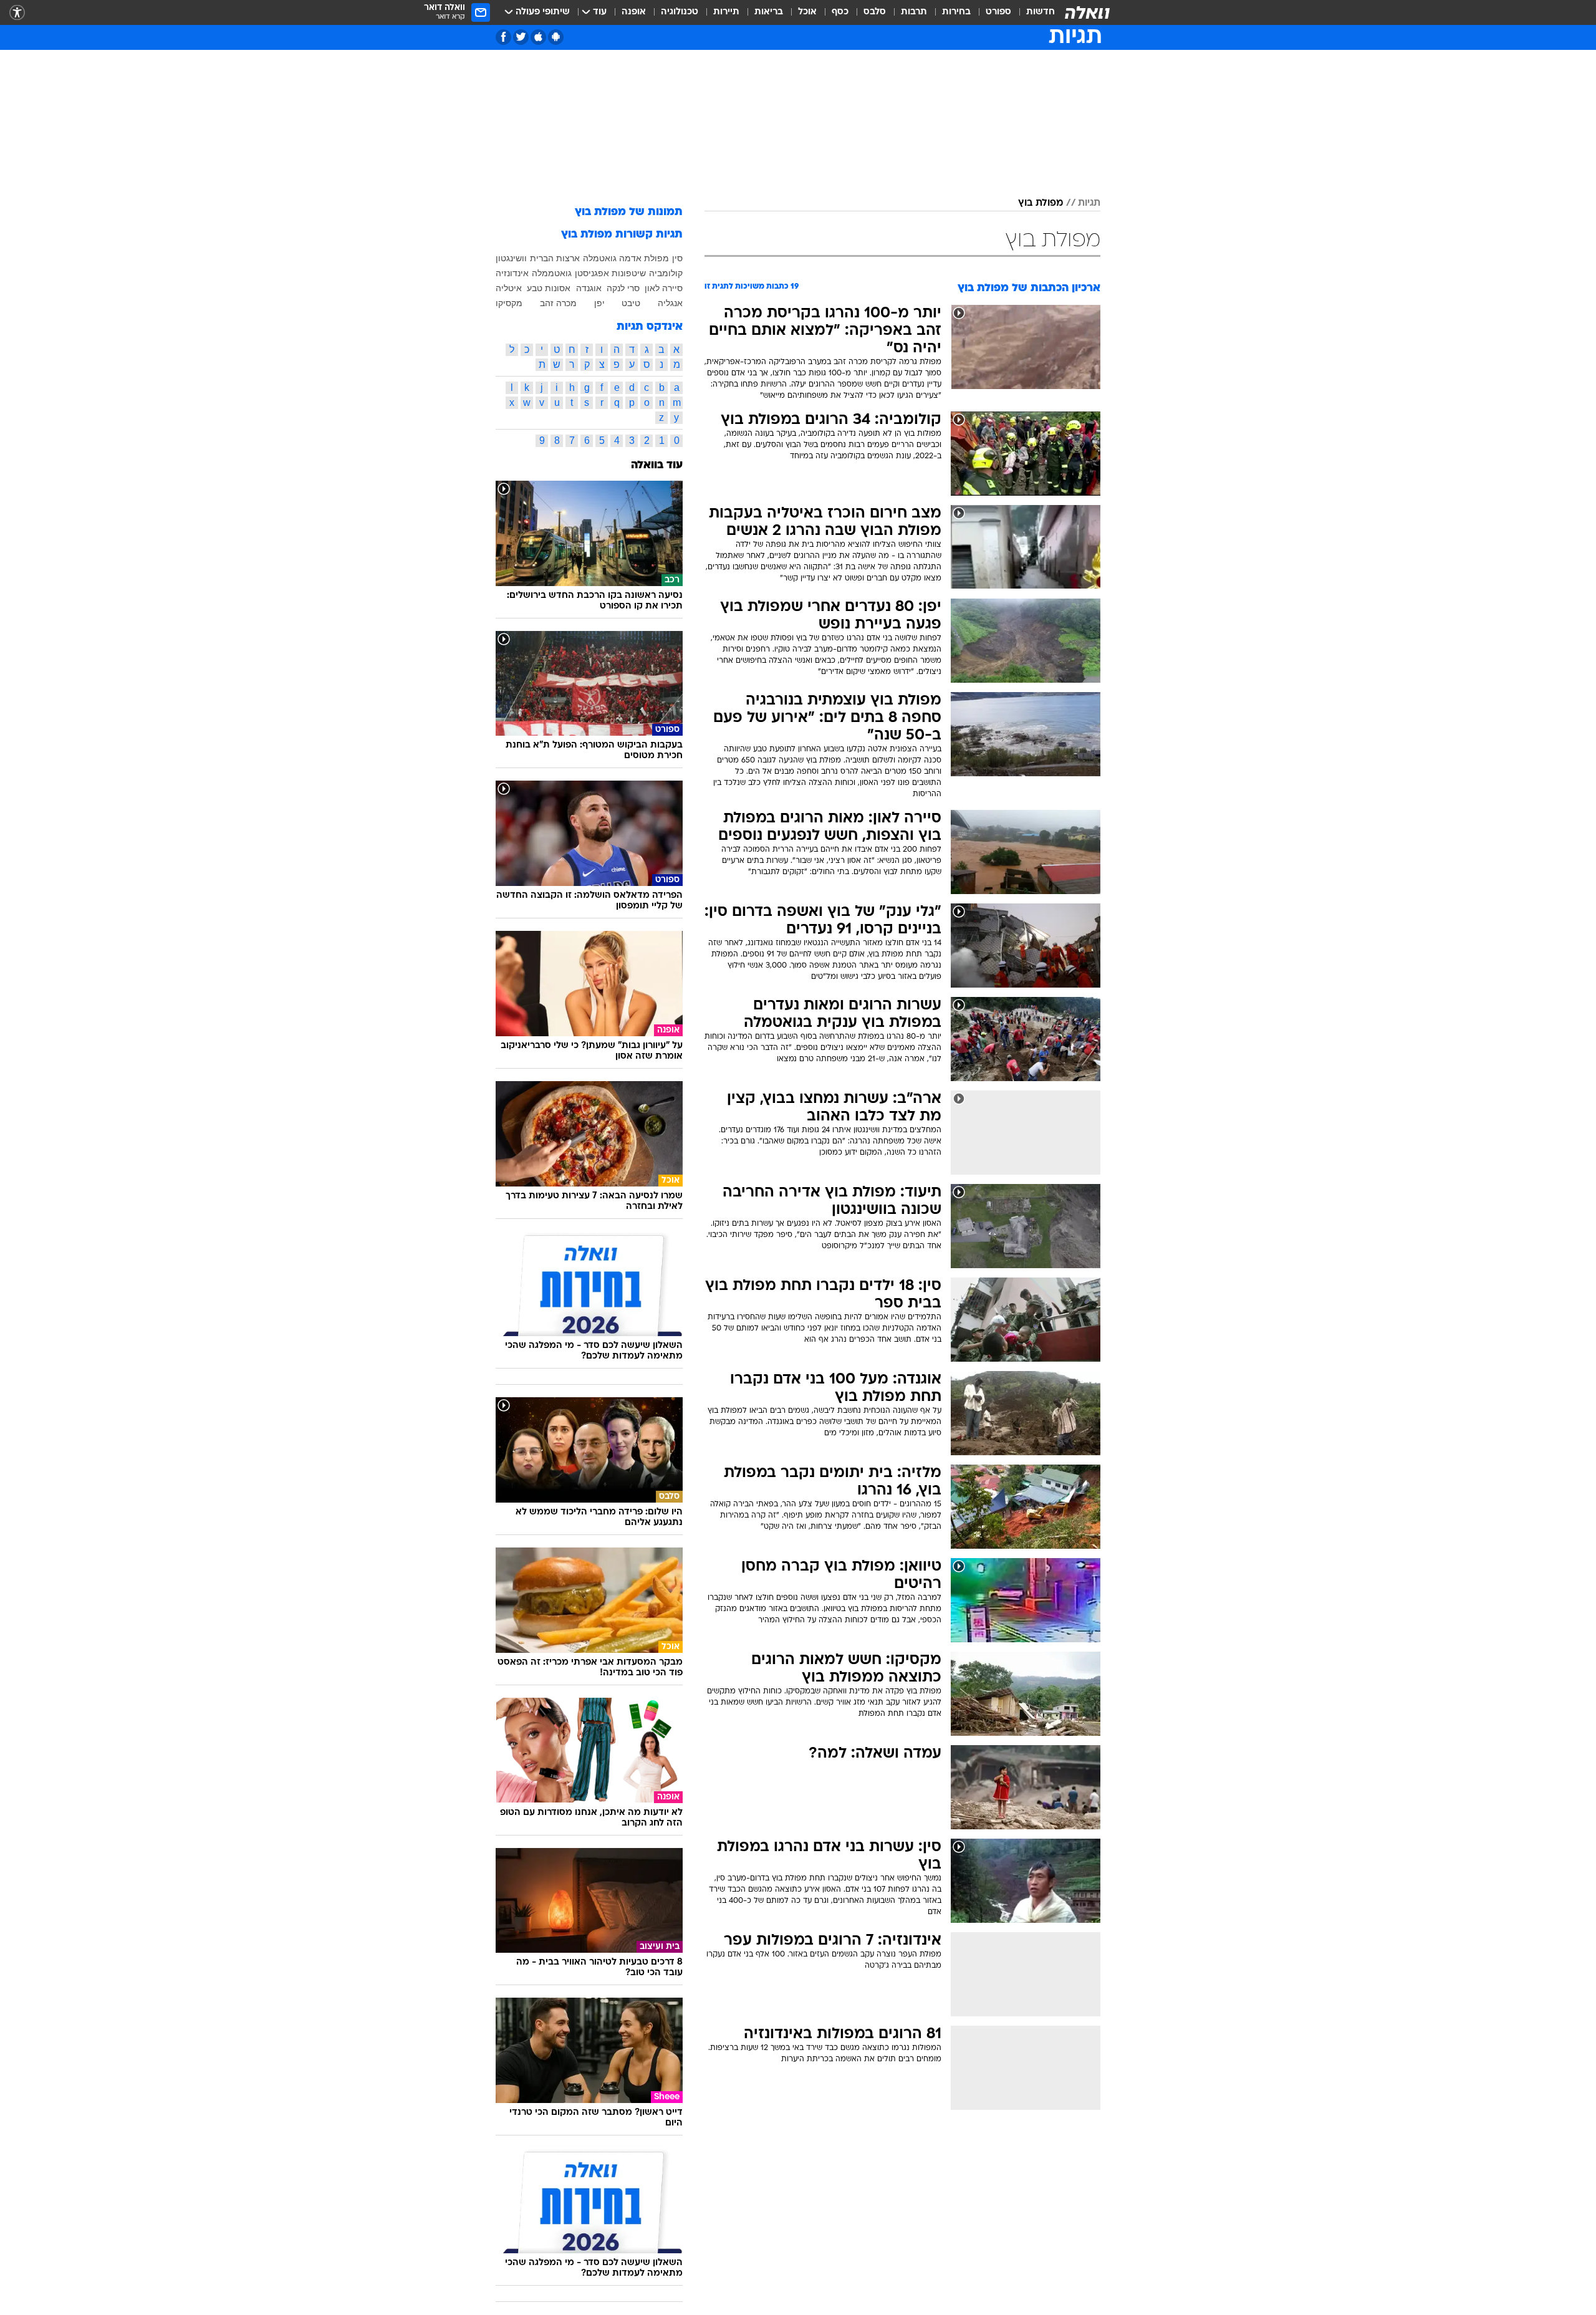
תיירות (726, 12)
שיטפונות (629, 273)
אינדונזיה (512, 273)
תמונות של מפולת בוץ (629, 212)
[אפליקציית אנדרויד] (556, 37)
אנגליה (670, 303)
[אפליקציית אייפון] (538, 37)
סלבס (875, 12)
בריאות (769, 12)
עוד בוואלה (657, 465)
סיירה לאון (664, 288)
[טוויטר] (521, 37)
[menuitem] (1033, 12)
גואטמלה (600, 258)
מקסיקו (509, 303)
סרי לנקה (623, 288)
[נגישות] (17, 13)
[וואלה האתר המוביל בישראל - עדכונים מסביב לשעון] (1087, 12)
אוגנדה (589, 288)
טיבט (631, 303)
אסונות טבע (549, 288)
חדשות (1041, 12)
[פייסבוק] (503, 37)
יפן (599, 303)
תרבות (914, 12)
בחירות (956, 12)
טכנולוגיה (680, 12)
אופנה (634, 12)
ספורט (998, 12)
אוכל (807, 12)
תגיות (1089, 203)
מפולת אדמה (644, 258)
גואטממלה (552, 273)
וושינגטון (511, 258)
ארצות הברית (555, 258)
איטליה (509, 288)
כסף (840, 12)
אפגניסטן (592, 273)
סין (677, 258)
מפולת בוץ (1041, 203)
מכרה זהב (558, 303)
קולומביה (666, 273)
